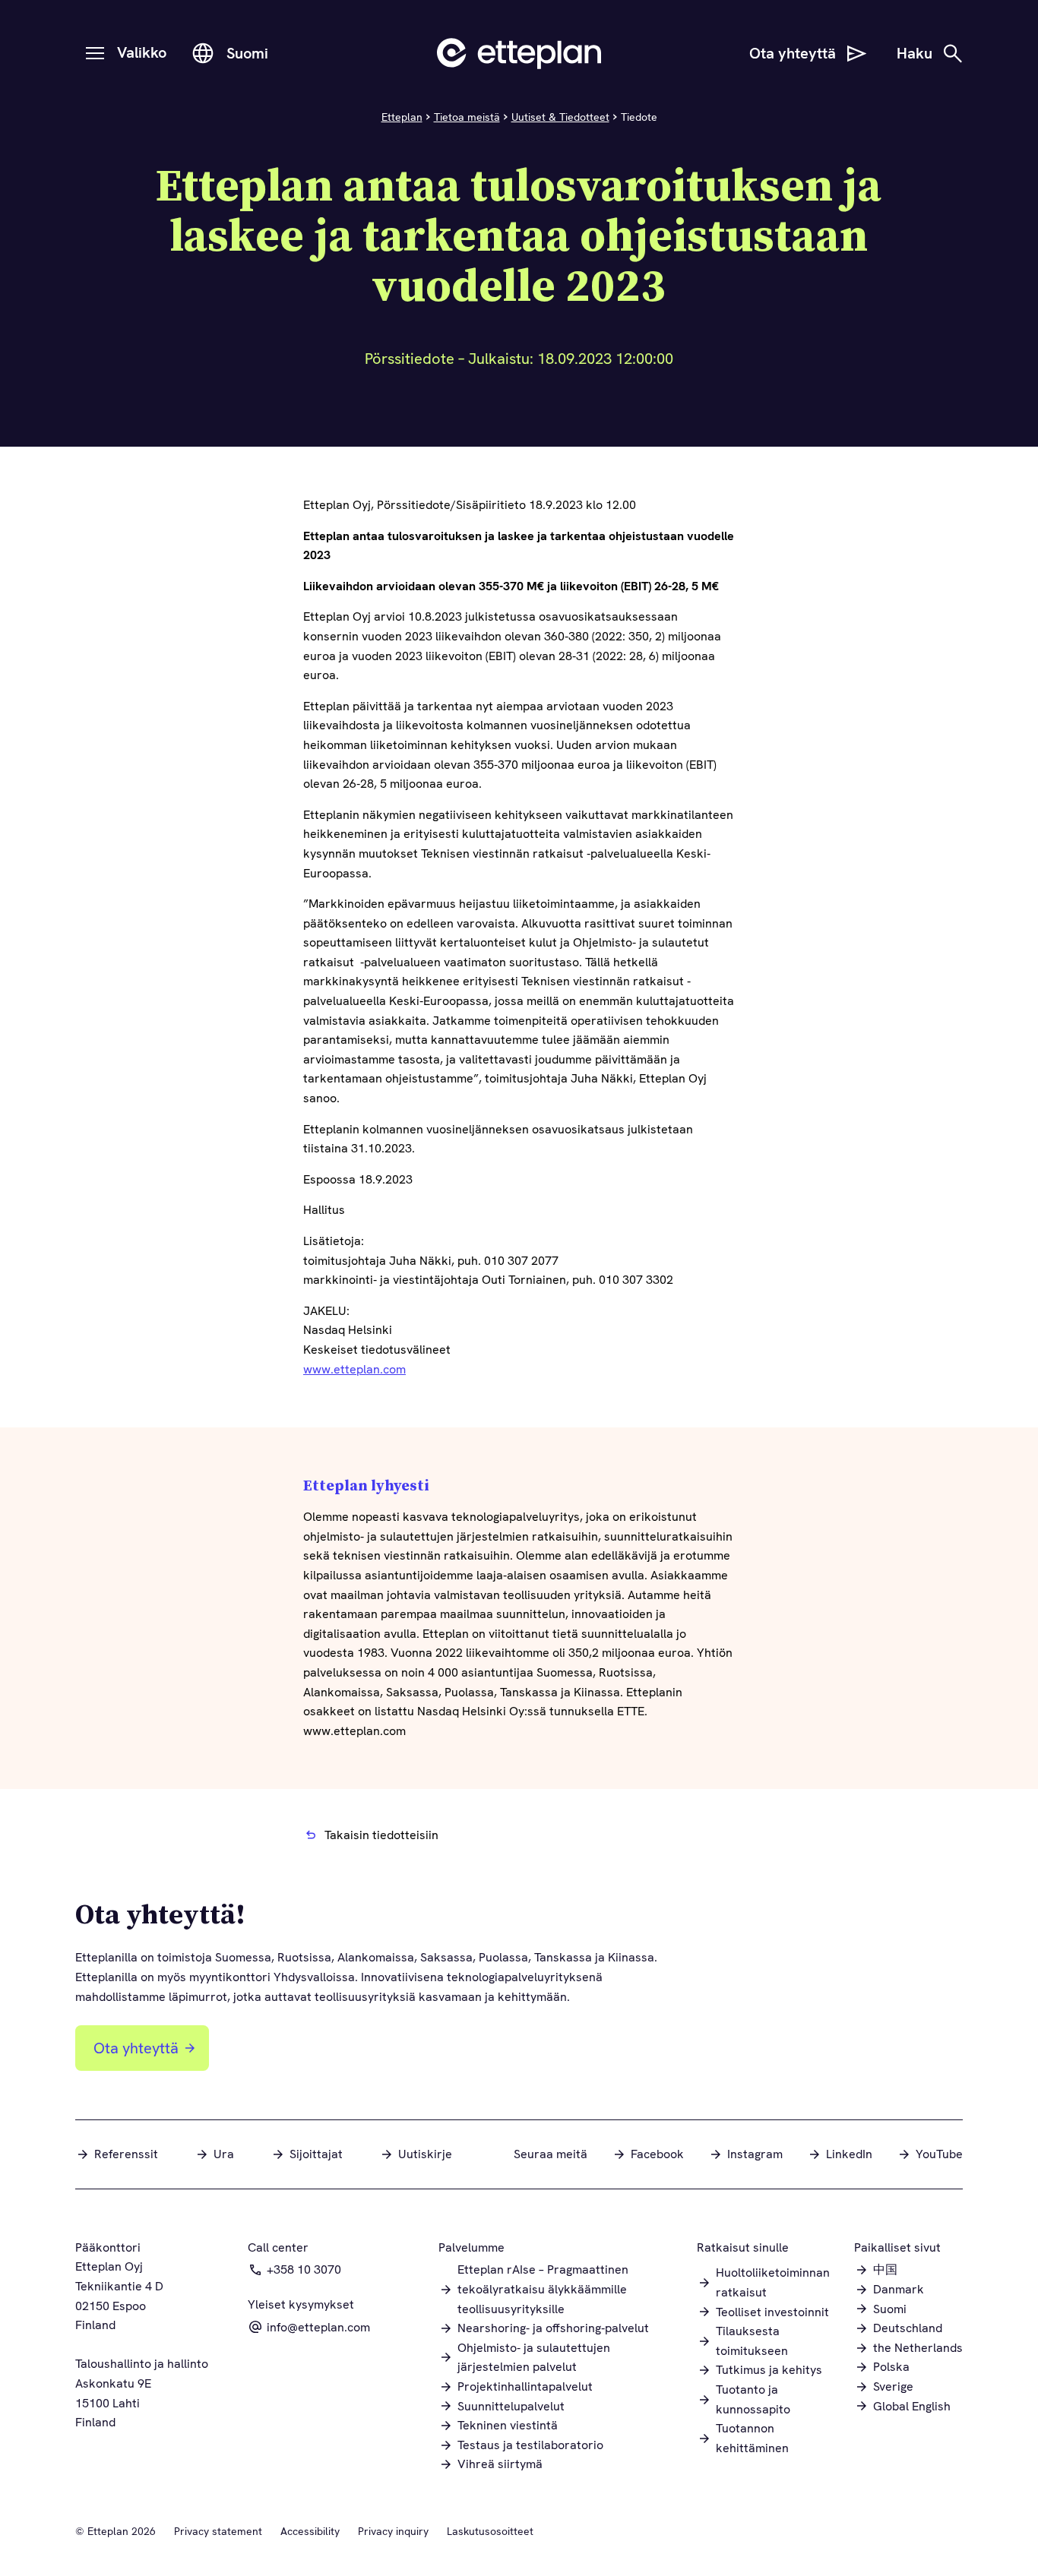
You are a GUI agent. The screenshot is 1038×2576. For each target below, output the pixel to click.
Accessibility (310, 2531)
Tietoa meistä (467, 117)
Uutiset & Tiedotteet (560, 117)
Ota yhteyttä (136, 2048)
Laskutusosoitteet (490, 2531)
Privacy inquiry (393, 2531)
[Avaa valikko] (95, 53)
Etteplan (402, 117)
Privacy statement (218, 2531)
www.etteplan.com (354, 1369)
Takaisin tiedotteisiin (381, 1835)
